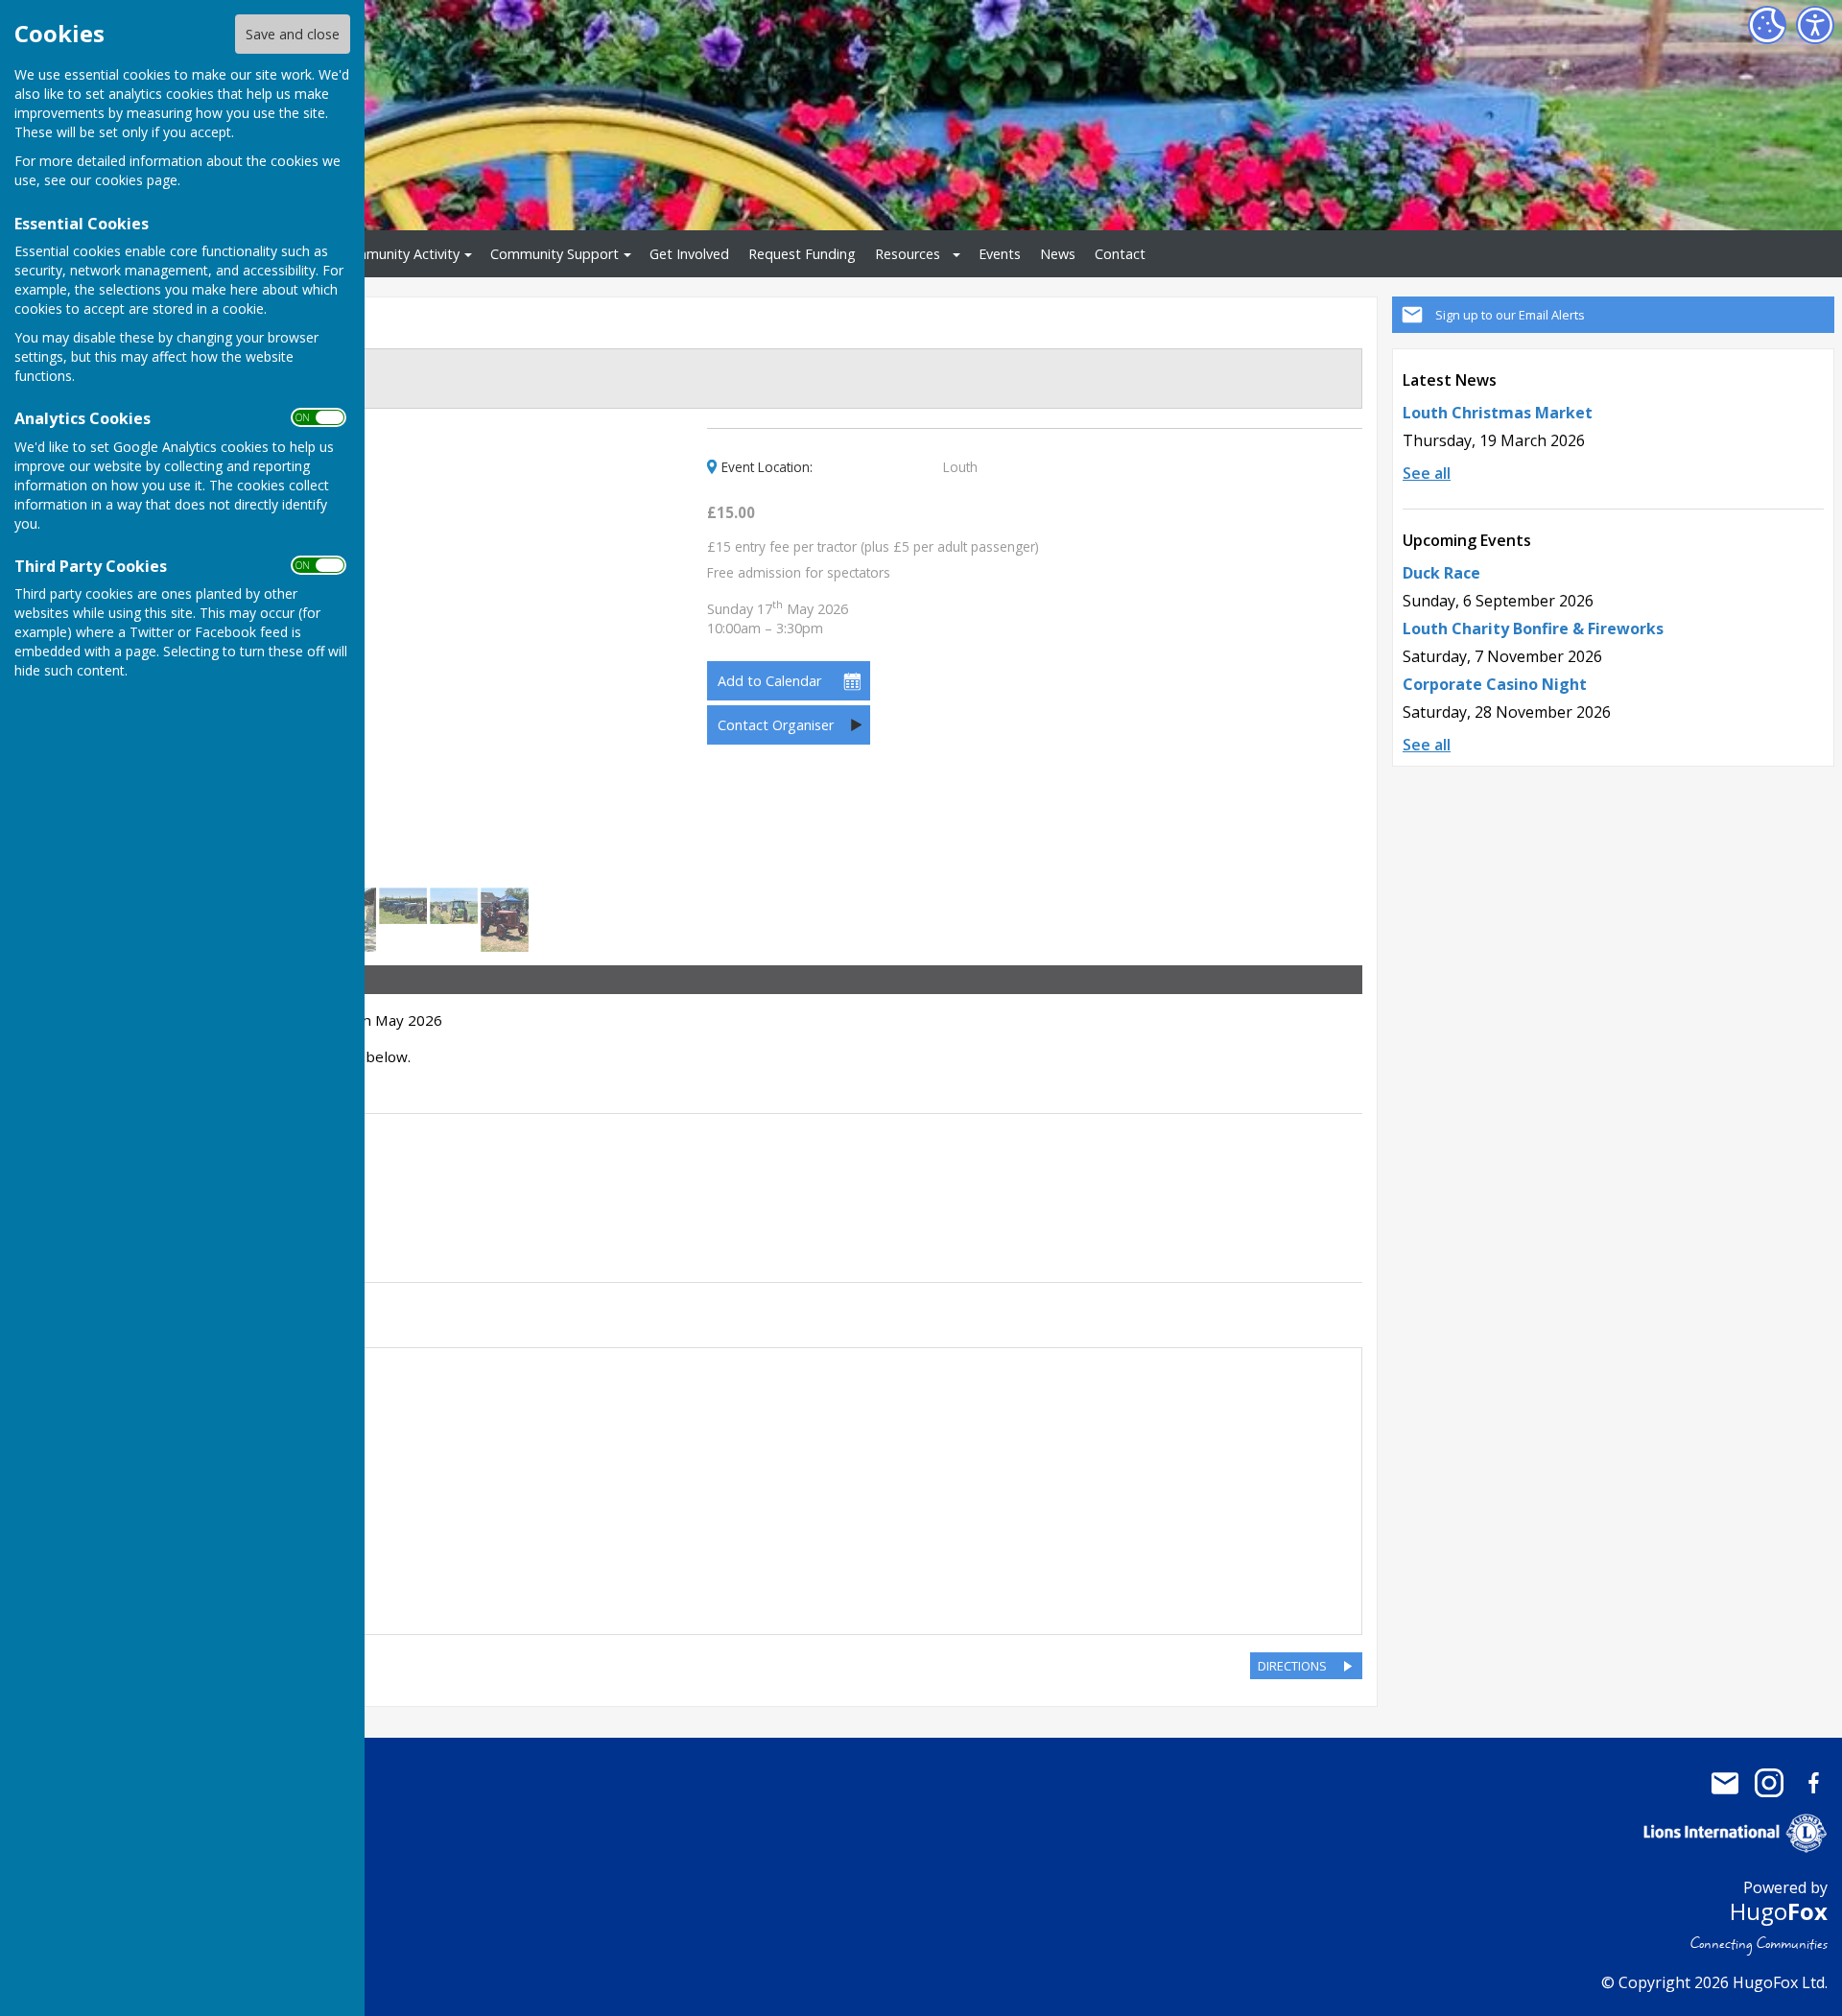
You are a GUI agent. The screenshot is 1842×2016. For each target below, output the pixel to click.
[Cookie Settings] (1767, 25)
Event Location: (767, 467)
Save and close (293, 34)
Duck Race (1441, 573)
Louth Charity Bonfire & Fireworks (1533, 629)
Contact (1120, 254)
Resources (908, 254)
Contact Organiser (776, 725)
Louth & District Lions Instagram (1769, 1783)
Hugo (1779, 1911)
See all (1427, 473)
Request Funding (802, 254)
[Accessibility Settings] (1815, 25)
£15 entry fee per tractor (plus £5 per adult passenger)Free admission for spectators (873, 560)
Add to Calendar (769, 681)
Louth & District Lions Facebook (1813, 1783)
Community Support (555, 254)
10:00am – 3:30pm (778, 618)
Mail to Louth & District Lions (1725, 1783)
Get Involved (689, 254)
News (1058, 254)
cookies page (136, 180)
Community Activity (398, 254)
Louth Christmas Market (1498, 413)
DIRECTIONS (1292, 1666)
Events (1000, 254)
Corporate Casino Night (1495, 684)
